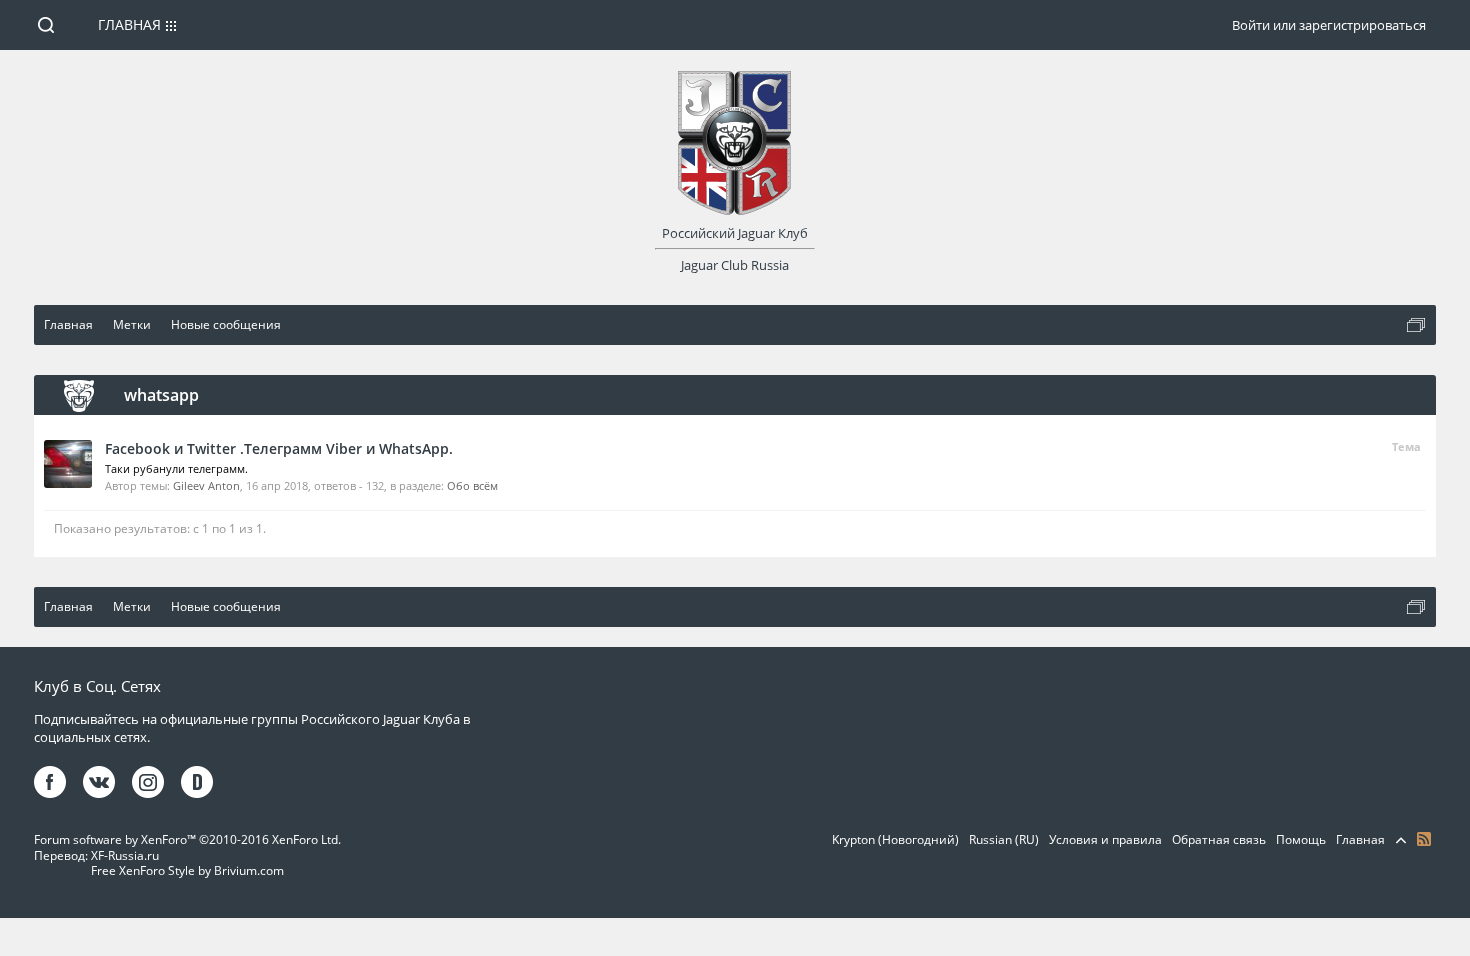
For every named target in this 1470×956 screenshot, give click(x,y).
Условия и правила (1105, 839)
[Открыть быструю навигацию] (1416, 325)
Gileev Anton (206, 485)
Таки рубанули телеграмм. (176, 468)
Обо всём (472, 485)
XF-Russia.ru (125, 855)
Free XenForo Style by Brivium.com (187, 870)
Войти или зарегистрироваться (1329, 25)
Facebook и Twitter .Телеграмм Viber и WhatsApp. (279, 448)
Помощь (1301, 839)
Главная (129, 24)
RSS (1424, 839)
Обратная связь (1219, 839)
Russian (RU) (1004, 839)
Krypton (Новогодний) (895, 839)
